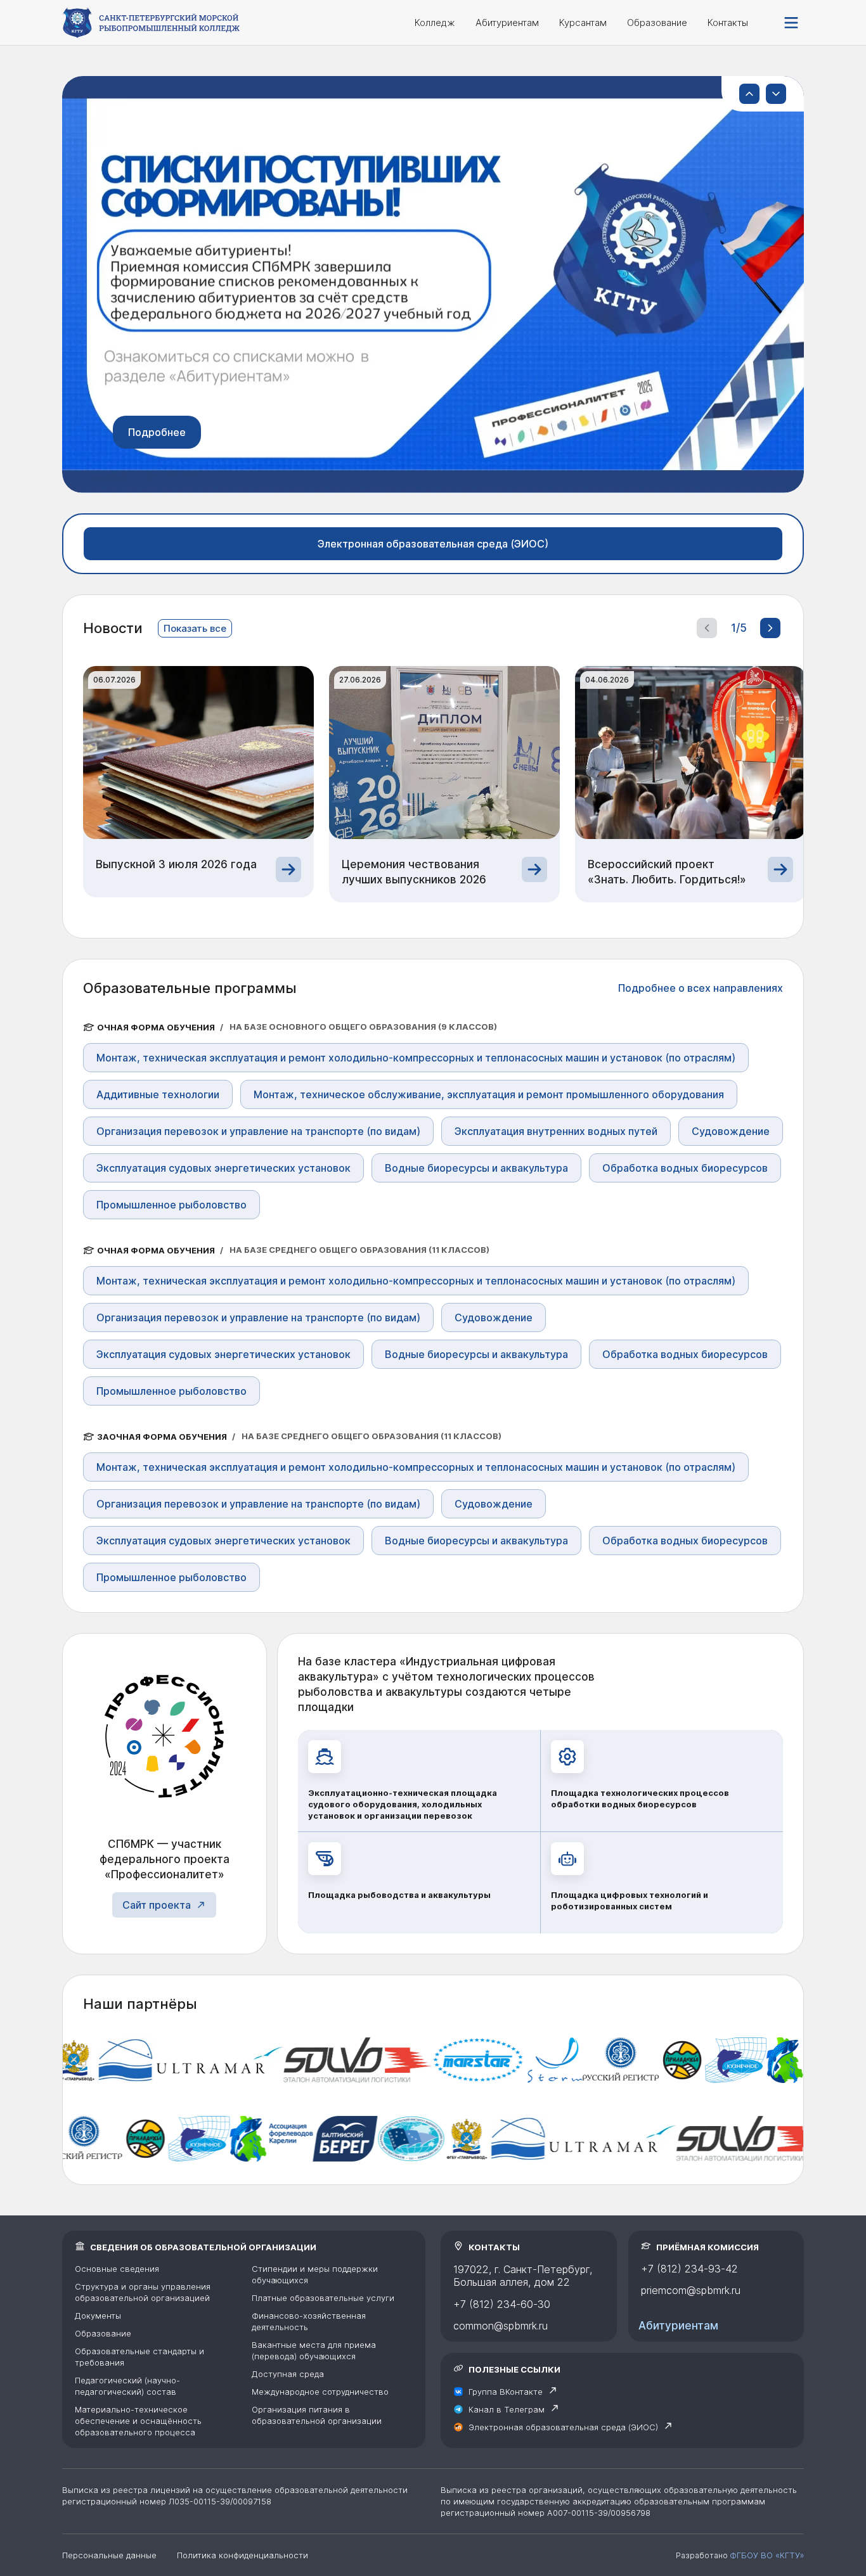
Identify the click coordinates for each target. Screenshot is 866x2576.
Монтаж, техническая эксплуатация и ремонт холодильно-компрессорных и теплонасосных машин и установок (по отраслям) (416, 1058)
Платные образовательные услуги (323, 2298)
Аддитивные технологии (158, 1094)
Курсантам (583, 22)
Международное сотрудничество (320, 2392)
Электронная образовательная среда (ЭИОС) (433, 544)
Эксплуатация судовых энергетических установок (223, 1168)
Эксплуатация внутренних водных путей (556, 1131)
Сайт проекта (157, 1905)
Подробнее (157, 432)
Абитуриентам (507, 22)
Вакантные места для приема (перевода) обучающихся (314, 2350)
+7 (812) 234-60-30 (502, 2304)
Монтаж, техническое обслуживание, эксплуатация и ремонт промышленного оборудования (489, 1094)
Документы (98, 2316)
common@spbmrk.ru (501, 2326)
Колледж (435, 22)
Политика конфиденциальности (242, 2555)
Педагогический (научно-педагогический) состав (127, 2386)
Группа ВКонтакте (506, 2392)
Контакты (728, 22)
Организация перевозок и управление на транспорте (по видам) (258, 1131)
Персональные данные (109, 2555)
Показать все (195, 628)
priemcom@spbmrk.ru (691, 2290)
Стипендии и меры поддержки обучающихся (315, 2274)
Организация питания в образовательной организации (317, 2415)
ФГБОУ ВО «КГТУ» (767, 2555)
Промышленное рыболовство (171, 1205)
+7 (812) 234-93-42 (689, 2269)
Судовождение (731, 1131)
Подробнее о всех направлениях (701, 988)
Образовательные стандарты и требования (139, 2357)
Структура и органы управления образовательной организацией (143, 2292)
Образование (657, 22)
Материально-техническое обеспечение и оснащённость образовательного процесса (138, 2421)
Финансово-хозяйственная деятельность (309, 2321)
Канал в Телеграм (507, 2409)
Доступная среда (288, 2374)
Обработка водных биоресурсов (685, 1168)
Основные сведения (117, 2269)
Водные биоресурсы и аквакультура (476, 1168)
